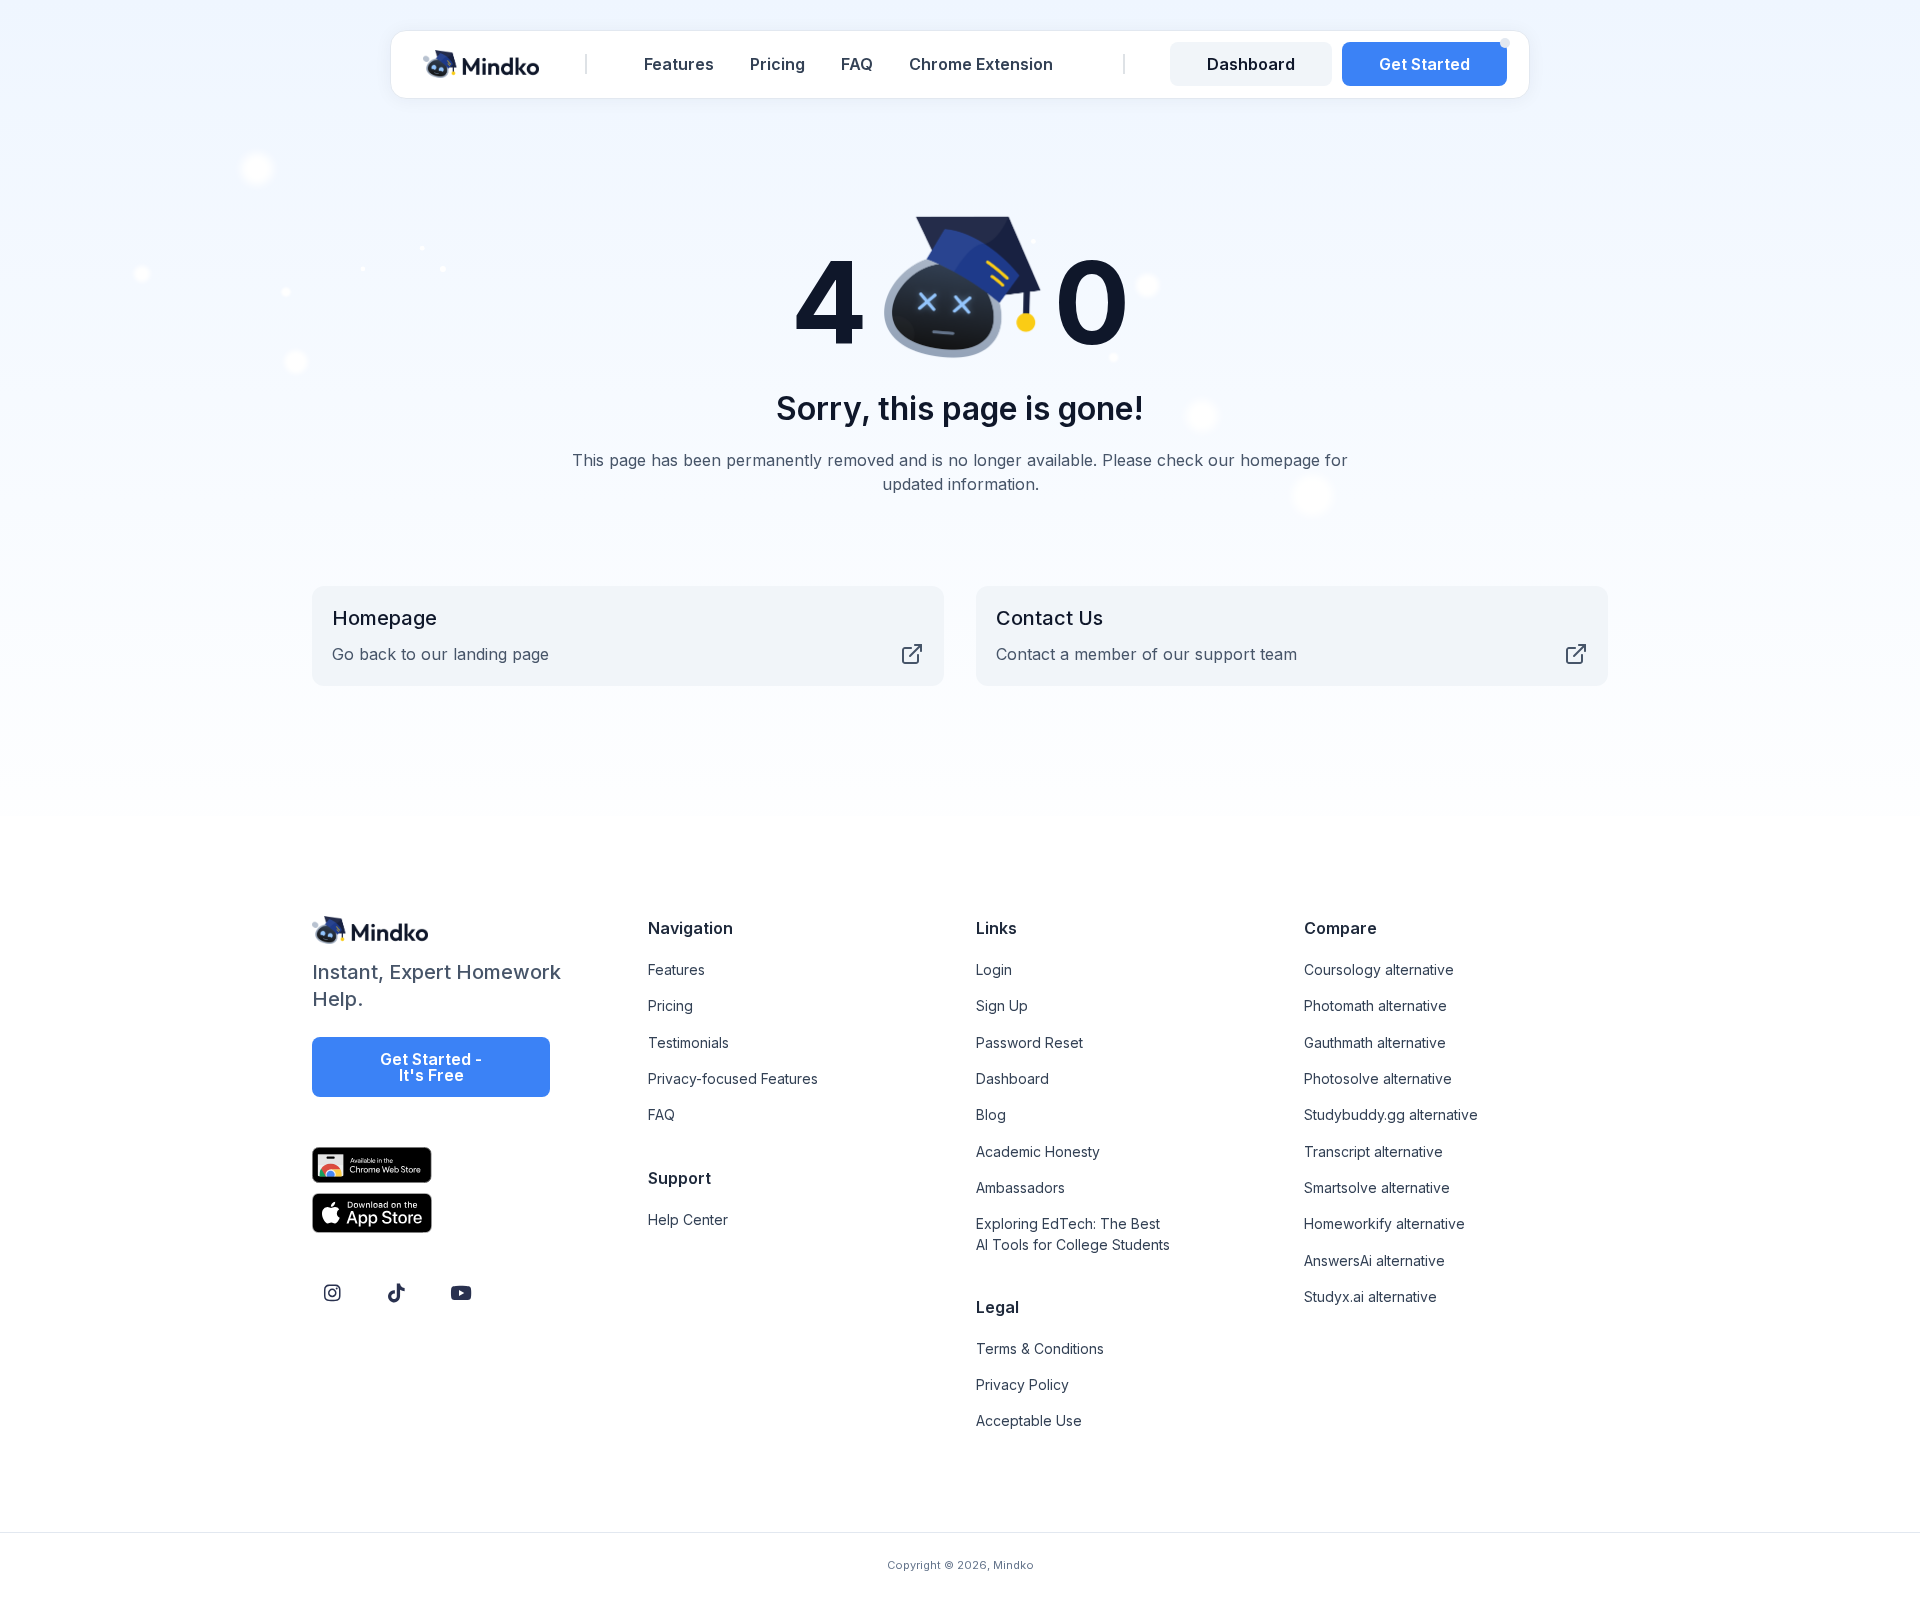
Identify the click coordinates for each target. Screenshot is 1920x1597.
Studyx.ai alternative (1370, 1296)
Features (679, 64)
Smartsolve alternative (1377, 1187)
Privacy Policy (1022, 1384)
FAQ (857, 64)
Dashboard (1251, 64)
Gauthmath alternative (1375, 1042)
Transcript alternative (1373, 1151)
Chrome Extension (981, 64)
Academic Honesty (1038, 1151)
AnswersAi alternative (1374, 1260)
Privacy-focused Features (733, 1078)
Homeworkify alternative (1384, 1223)
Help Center (688, 1219)
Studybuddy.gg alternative (1391, 1114)
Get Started (1424, 64)
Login (994, 969)
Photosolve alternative (1378, 1078)
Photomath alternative (1375, 1005)
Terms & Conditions (1040, 1348)
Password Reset (1029, 1042)
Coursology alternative (1379, 969)
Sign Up (1002, 1005)
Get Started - (431, 1067)
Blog (991, 1114)
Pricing (777, 64)
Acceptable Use (1029, 1420)
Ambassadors (1020, 1187)
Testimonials (688, 1042)
